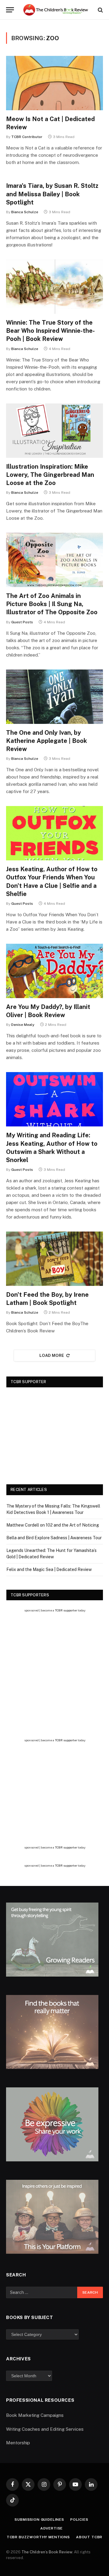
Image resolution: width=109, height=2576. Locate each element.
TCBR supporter (66, 1610)
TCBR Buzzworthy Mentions (38, 2537)
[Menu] (10, 10)
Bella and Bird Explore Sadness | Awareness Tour (54, 1538)
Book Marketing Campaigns (35, 2415)
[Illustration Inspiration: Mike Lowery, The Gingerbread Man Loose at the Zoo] (54, 431)
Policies (79, 2520)
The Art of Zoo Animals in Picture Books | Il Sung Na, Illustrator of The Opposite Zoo (52, 604)
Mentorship (18, 2443)
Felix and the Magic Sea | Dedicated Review (49, 1569)
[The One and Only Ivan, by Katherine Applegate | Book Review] (54, 697)
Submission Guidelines (39, 2520)
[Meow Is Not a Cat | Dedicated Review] (54, 83)
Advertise (52, 2528)
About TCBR (89, 2537)
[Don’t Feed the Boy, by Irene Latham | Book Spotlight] (54, 1259)
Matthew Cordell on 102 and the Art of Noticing (53, 1525)
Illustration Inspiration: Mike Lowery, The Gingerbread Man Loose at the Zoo (50, 475)
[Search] (100, 10)
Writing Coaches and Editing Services (45, 2429)
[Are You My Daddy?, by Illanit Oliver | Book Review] (54, 971)
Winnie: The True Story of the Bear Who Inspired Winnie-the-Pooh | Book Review (50, 331)
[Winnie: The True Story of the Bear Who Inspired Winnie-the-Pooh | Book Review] (54, 287)
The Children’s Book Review (47, 2552)
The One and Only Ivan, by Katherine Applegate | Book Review (46, 741)
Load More (52, 1355)
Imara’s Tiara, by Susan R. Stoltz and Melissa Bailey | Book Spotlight (52, 194)
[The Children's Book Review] (58, 10)
